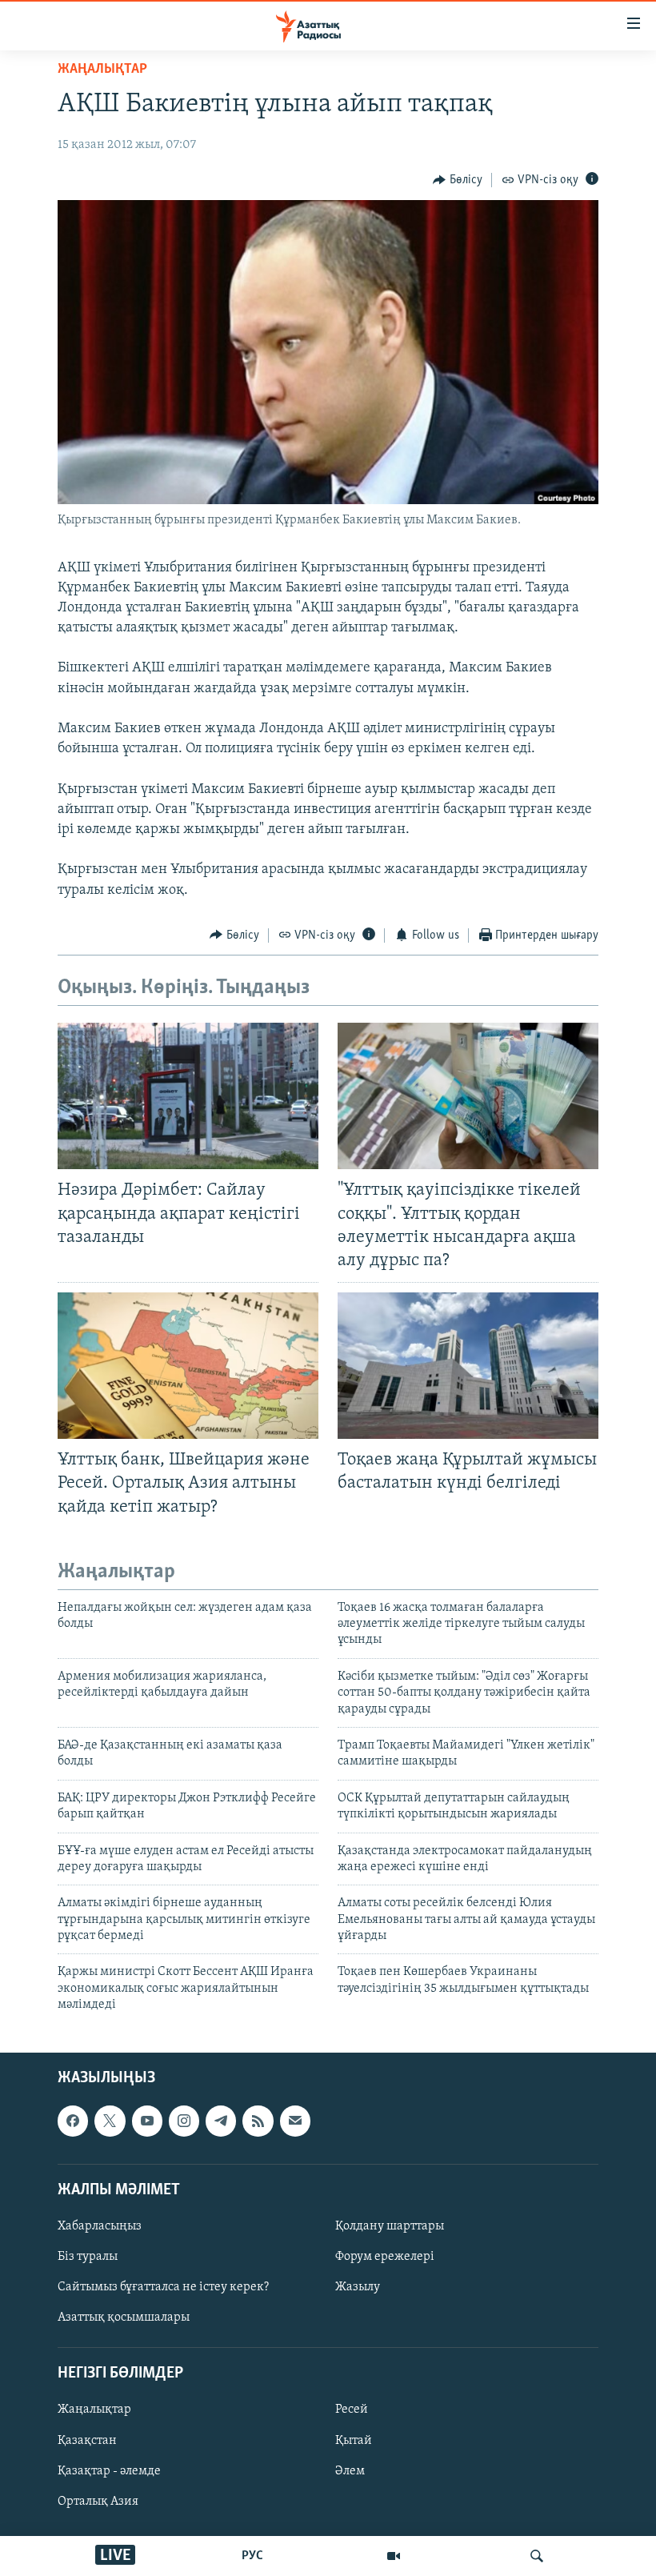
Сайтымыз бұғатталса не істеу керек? (163, 2287)
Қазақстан (87, 2440)
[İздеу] (537, 2556)
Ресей (352, 2410)
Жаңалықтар (94, 2410)
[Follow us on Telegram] (221, 2121)
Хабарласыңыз (100, 2226)
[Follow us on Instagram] (184, 2121)
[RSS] (258, 2121)
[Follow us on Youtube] (147, 2121)
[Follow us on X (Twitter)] (110, 2121)
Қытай (354, 2440)
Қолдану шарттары (390, 2226)
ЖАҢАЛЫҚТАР (102, 70)
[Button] (458, 180)
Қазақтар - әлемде (109, 2470)
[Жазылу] (295, 2121)
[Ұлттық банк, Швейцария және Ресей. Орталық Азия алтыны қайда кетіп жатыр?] (188, 1366)
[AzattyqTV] (394, 2556)
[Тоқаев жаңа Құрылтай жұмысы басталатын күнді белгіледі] (468, 1366)
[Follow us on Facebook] (73, 2121)
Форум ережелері (385, 2257)
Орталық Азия (98, 2501)
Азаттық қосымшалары (124, 2318)
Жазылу (358, 2287)
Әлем (350, 2470)
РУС (252, 2556)
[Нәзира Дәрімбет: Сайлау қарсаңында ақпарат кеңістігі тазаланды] (188, 1096)
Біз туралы (88, 2257)
